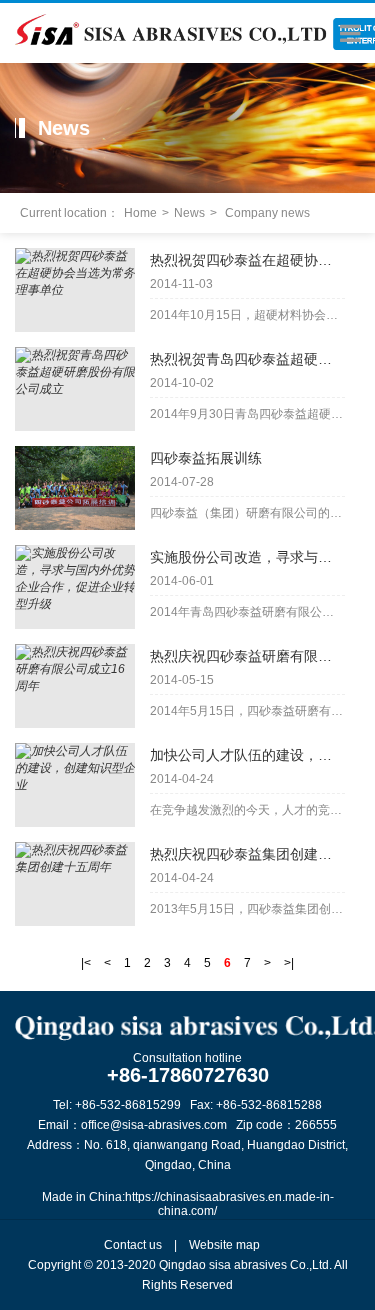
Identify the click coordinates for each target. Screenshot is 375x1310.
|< (86, 963)
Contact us (133, 1245)
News (189, 213)
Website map (224, 1245)
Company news (267, 213)
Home (140, 213)
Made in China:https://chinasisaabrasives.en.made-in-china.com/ (188, 1204)
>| (289, 963)
